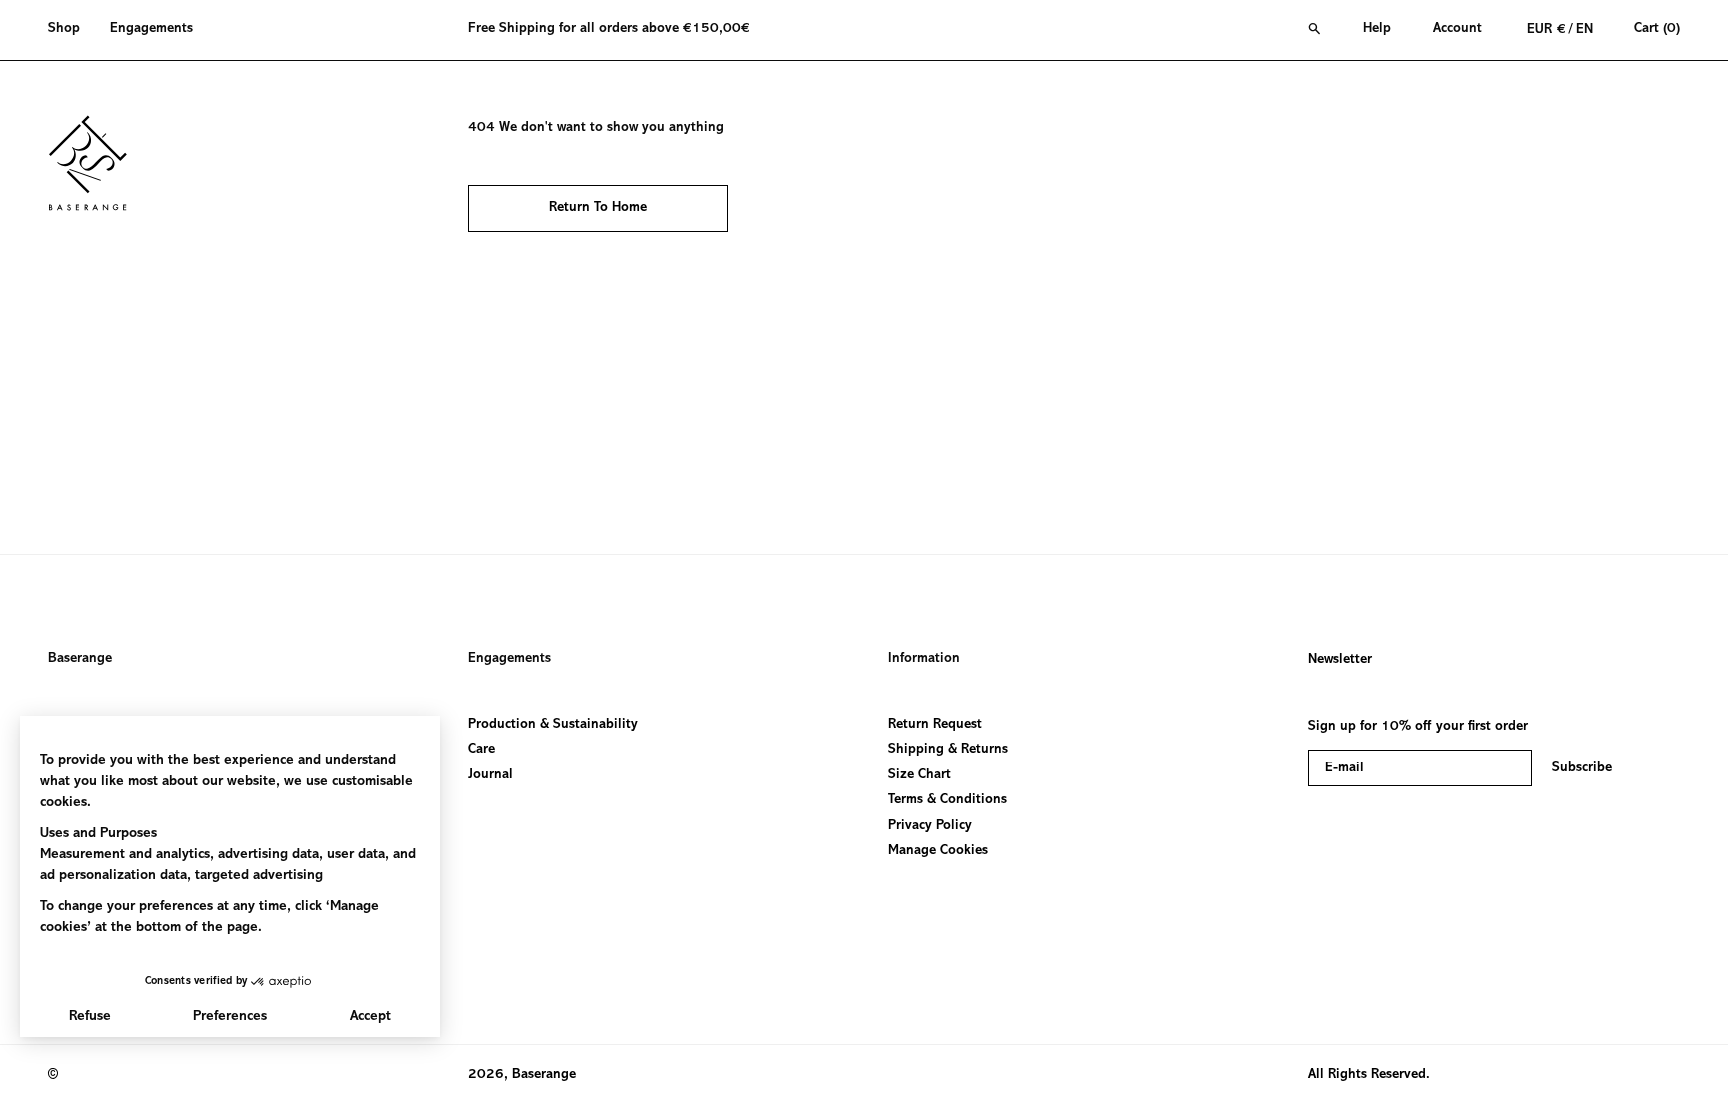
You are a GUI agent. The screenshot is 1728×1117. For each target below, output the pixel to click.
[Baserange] (97, 163)
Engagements (509, 659)
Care (481, 750)
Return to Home (598, 208)
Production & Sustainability (553, 725)
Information (924, 659)
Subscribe (1582, 768)
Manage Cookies (938, 851)
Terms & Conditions (947, 800)
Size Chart (919, 775)
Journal (490, 775)
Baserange (80, 659)
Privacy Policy (930, 825)
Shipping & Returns (948, 750)
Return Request (935, 725)
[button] (71, 30)
